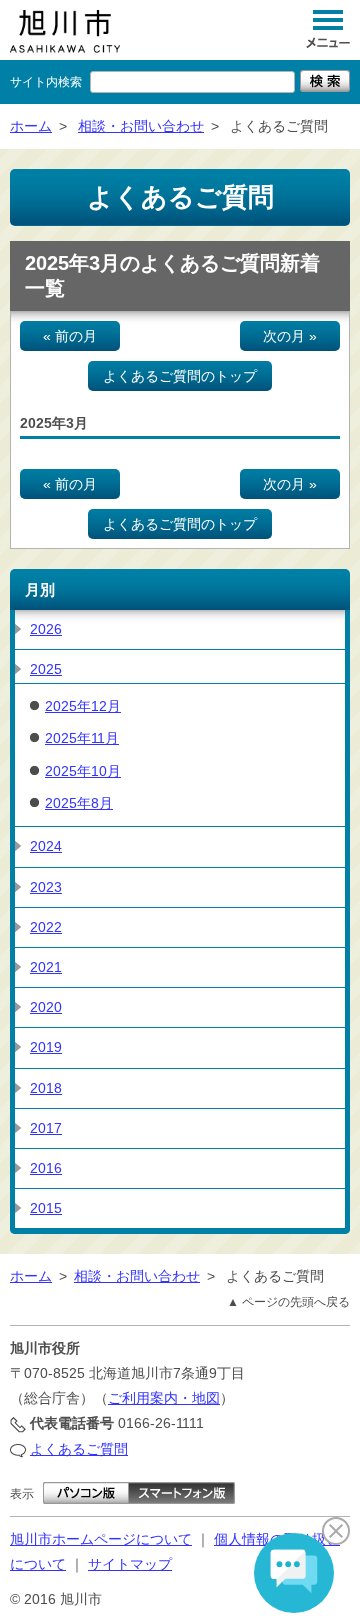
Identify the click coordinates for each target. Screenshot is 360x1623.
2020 (46, 1007)
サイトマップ (130, 1564)
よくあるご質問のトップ (180, 376)
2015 (46, 1208)
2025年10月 (83, 771)
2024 (46, 846)
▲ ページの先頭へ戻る (288, 1302)
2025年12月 (83, 706)
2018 (46, 1088)
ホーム (31, 126)
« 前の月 (70, 336)
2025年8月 (79, 803)
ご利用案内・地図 (164, 1398)
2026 (46, 629)
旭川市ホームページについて (101, 1539)
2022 (46, 927)
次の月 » (290, 336)
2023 (46, 887)
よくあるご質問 (79, 1449)
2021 (46, 967)
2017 (46, 1128)
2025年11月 (82, 738)
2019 (46, 1047)
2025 (46, 669)
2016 (46, 1168)
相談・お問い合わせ (141, 126)
